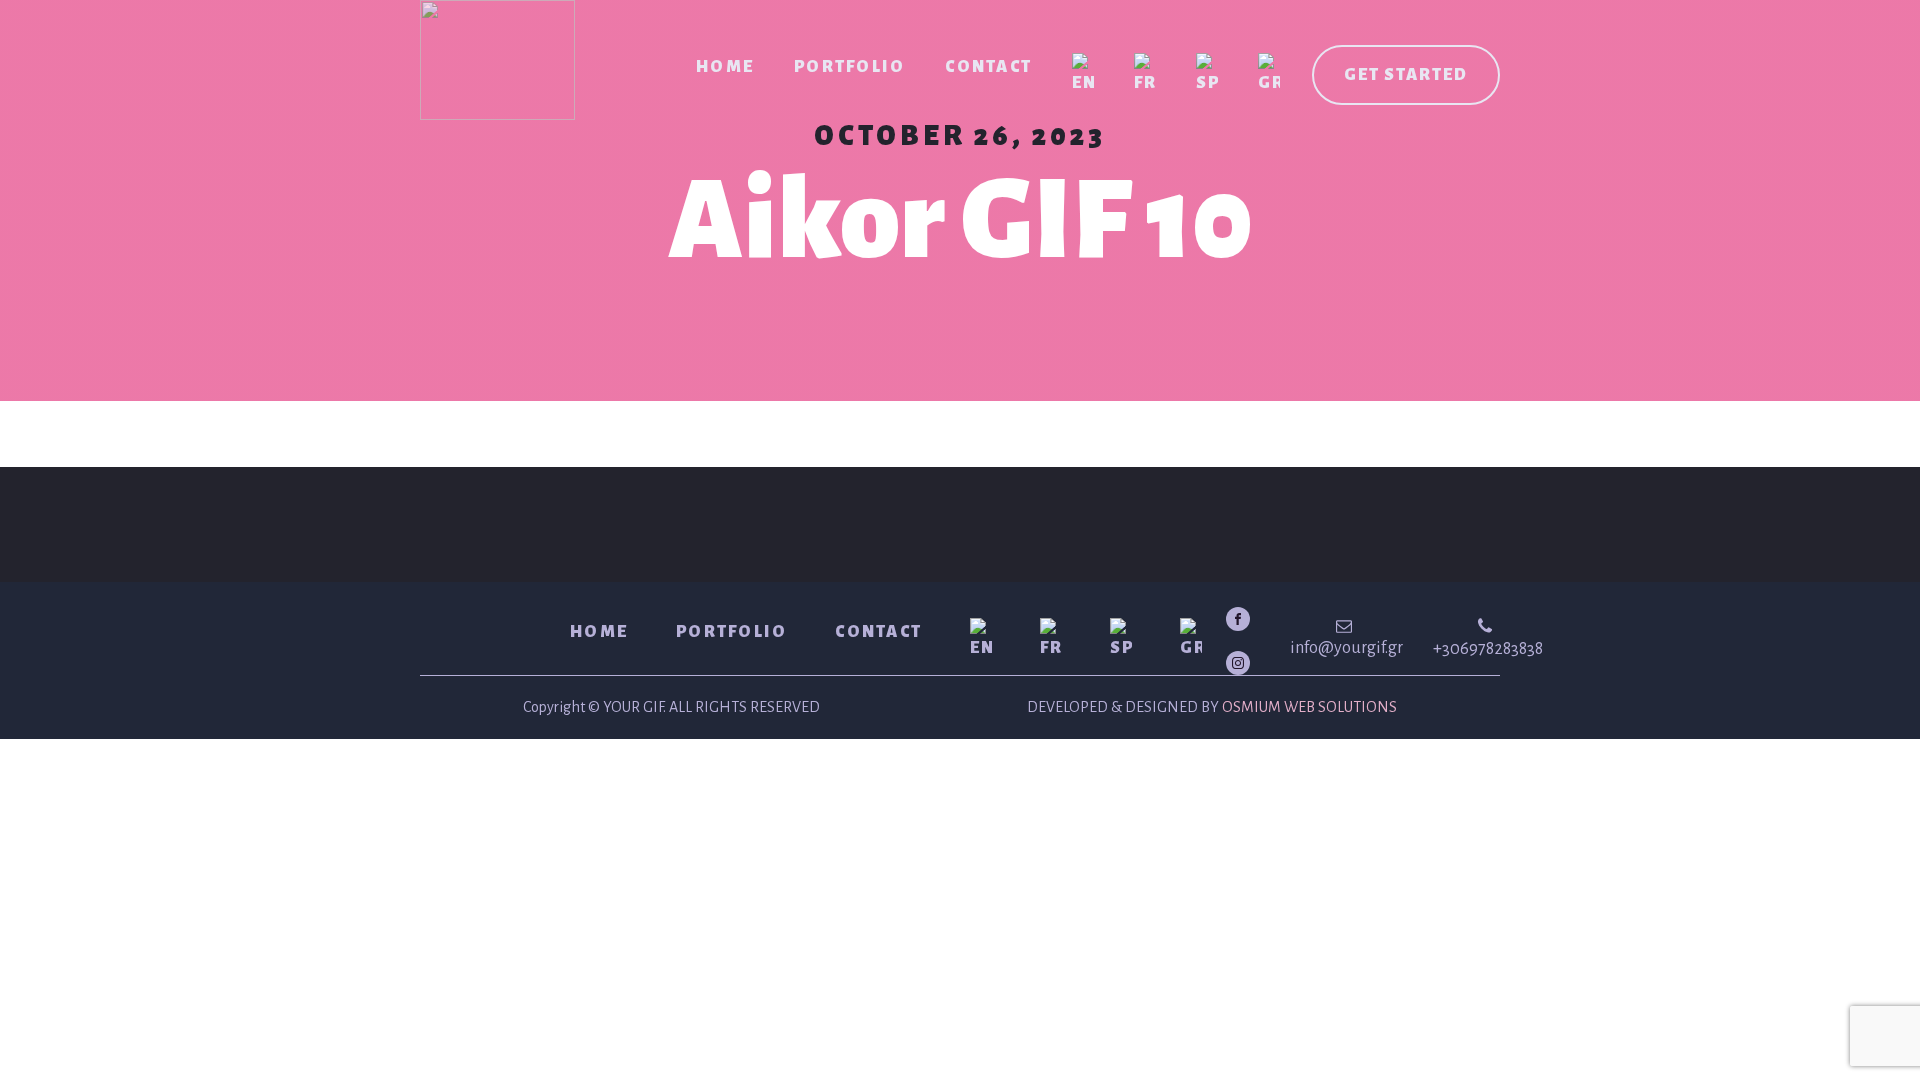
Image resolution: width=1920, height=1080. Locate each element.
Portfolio (849, 67)
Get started (1406, 75)
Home (725, 67)
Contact (988, 67)
